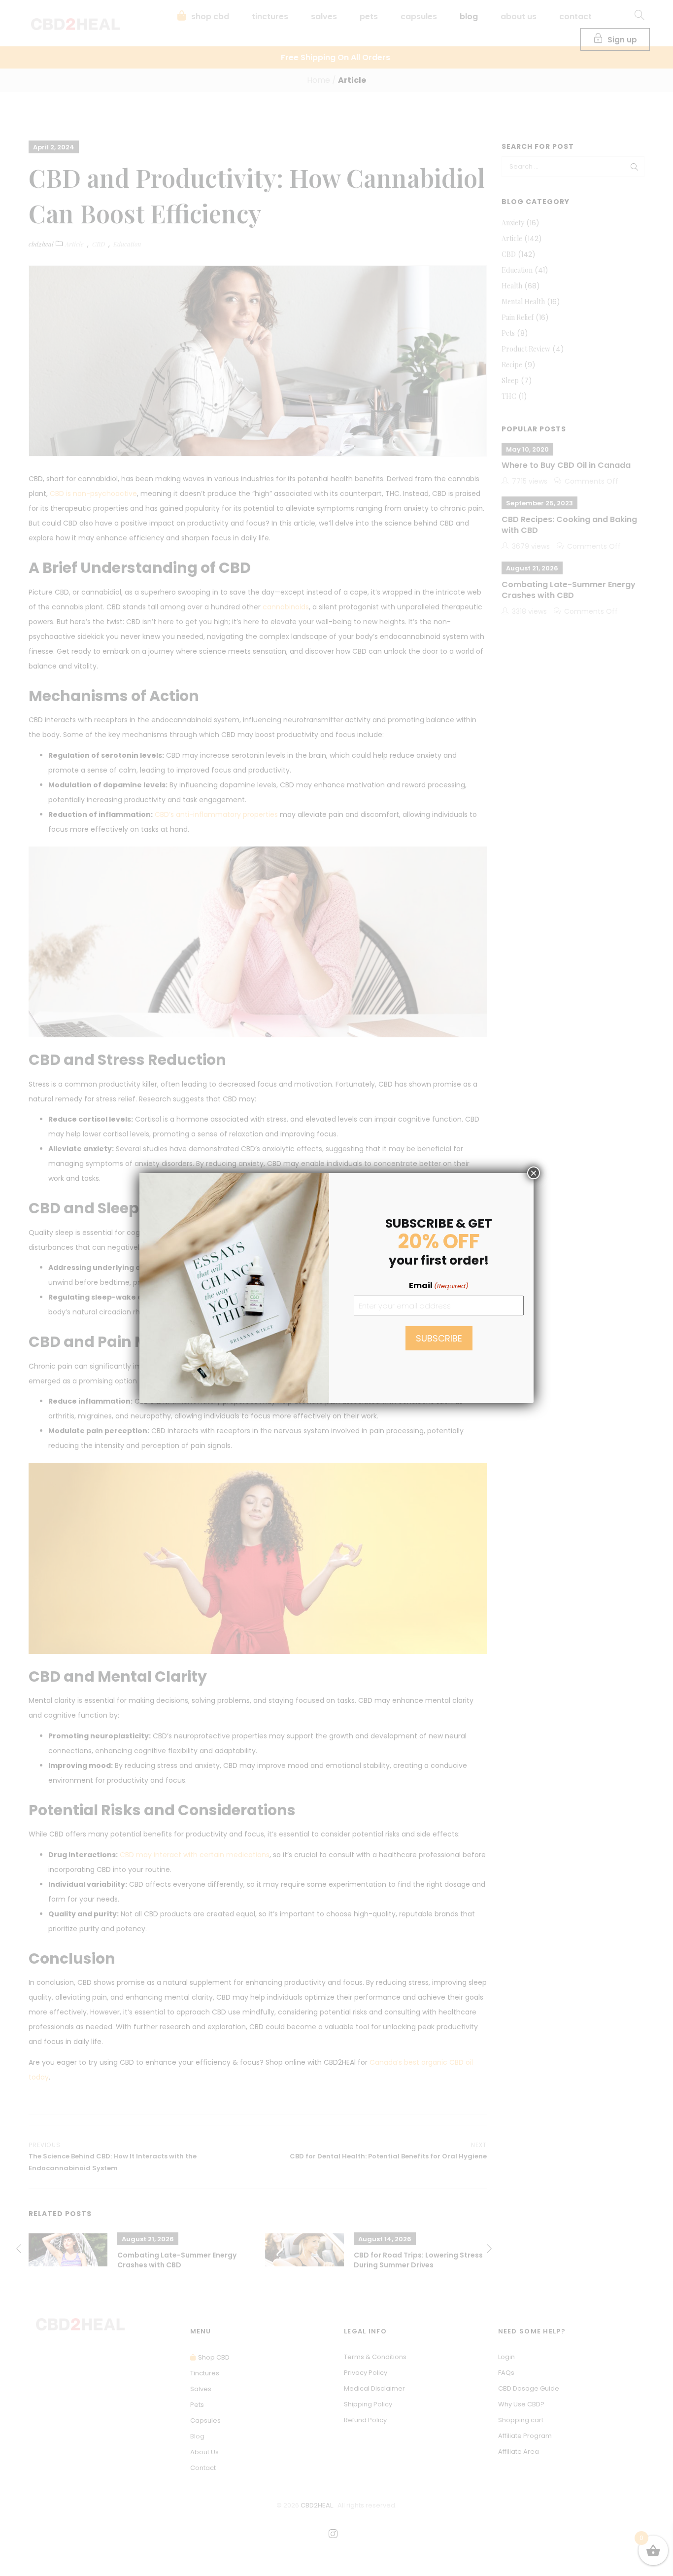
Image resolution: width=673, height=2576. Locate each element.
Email (439, 1286)
